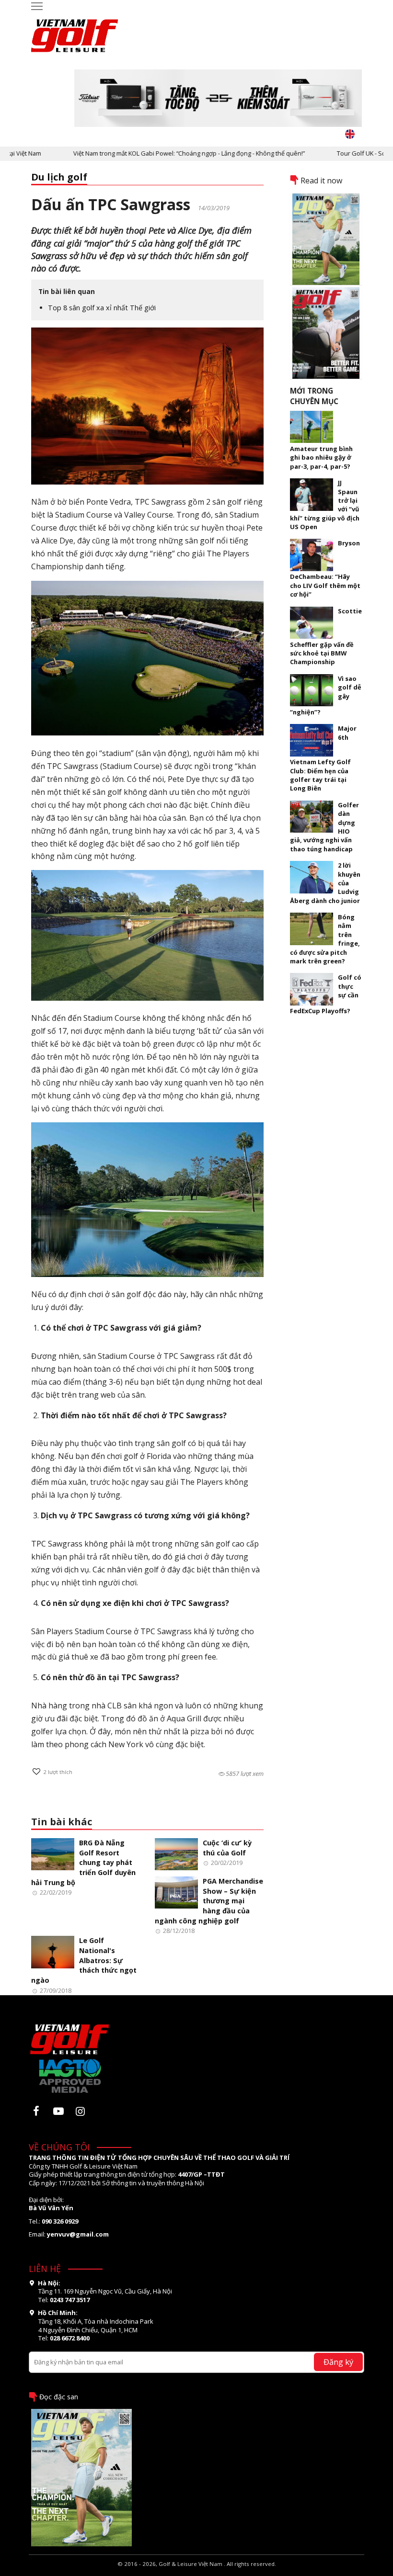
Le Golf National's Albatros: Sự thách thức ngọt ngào (84, 1960)
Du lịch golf (59, 177)
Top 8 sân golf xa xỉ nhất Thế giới (102, 308)
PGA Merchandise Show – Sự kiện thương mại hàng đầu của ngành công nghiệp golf (209, 1901)
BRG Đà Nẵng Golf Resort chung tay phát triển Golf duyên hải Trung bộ (83, 1863)
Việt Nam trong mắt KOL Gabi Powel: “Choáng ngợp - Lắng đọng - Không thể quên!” (157, 153)
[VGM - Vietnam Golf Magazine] (75, 31)
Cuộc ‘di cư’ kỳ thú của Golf (227, 1848)
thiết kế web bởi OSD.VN (197, 2572)
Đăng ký (338, 2362)
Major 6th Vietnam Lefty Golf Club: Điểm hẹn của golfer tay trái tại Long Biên (323, 758)
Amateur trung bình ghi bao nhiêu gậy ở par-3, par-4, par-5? (321, 458)
